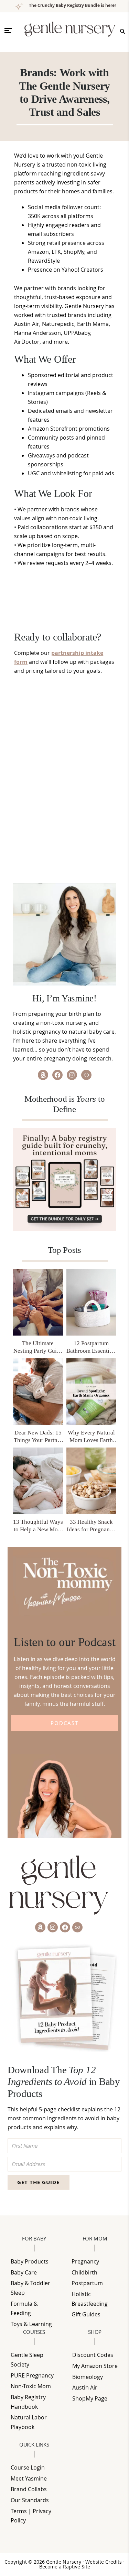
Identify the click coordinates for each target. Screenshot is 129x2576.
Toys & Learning (31, 2324)
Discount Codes (93, 2355)
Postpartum (87, 2283)
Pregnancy (85, 2261)
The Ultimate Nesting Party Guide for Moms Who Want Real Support (38, 1347)
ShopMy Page (90, 2398)
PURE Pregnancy (32, 2375)
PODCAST (64, 1723)
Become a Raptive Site (65, 2567)
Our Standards (30, 2500)
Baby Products (30, 2261)
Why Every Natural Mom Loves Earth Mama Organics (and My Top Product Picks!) (91, 1437)
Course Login (28, 2467)
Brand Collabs (29, 2489)
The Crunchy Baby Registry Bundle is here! (72, 5)
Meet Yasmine (29, 2478)
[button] (11, 31)
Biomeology (88, 2377)
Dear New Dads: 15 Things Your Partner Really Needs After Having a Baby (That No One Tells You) (38, 1437)
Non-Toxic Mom (31, 2386)
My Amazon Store (95, 2366)
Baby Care (24, 2272)
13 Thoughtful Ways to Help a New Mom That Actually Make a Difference (38, 1526)
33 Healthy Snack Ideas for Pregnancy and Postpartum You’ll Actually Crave (91, 1526)
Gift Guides (86, 2314)
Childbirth (84, 2272)
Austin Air (85, 2387)
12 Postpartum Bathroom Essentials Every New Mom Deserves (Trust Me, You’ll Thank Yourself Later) (91, 1347)
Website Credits (104, 2562)
